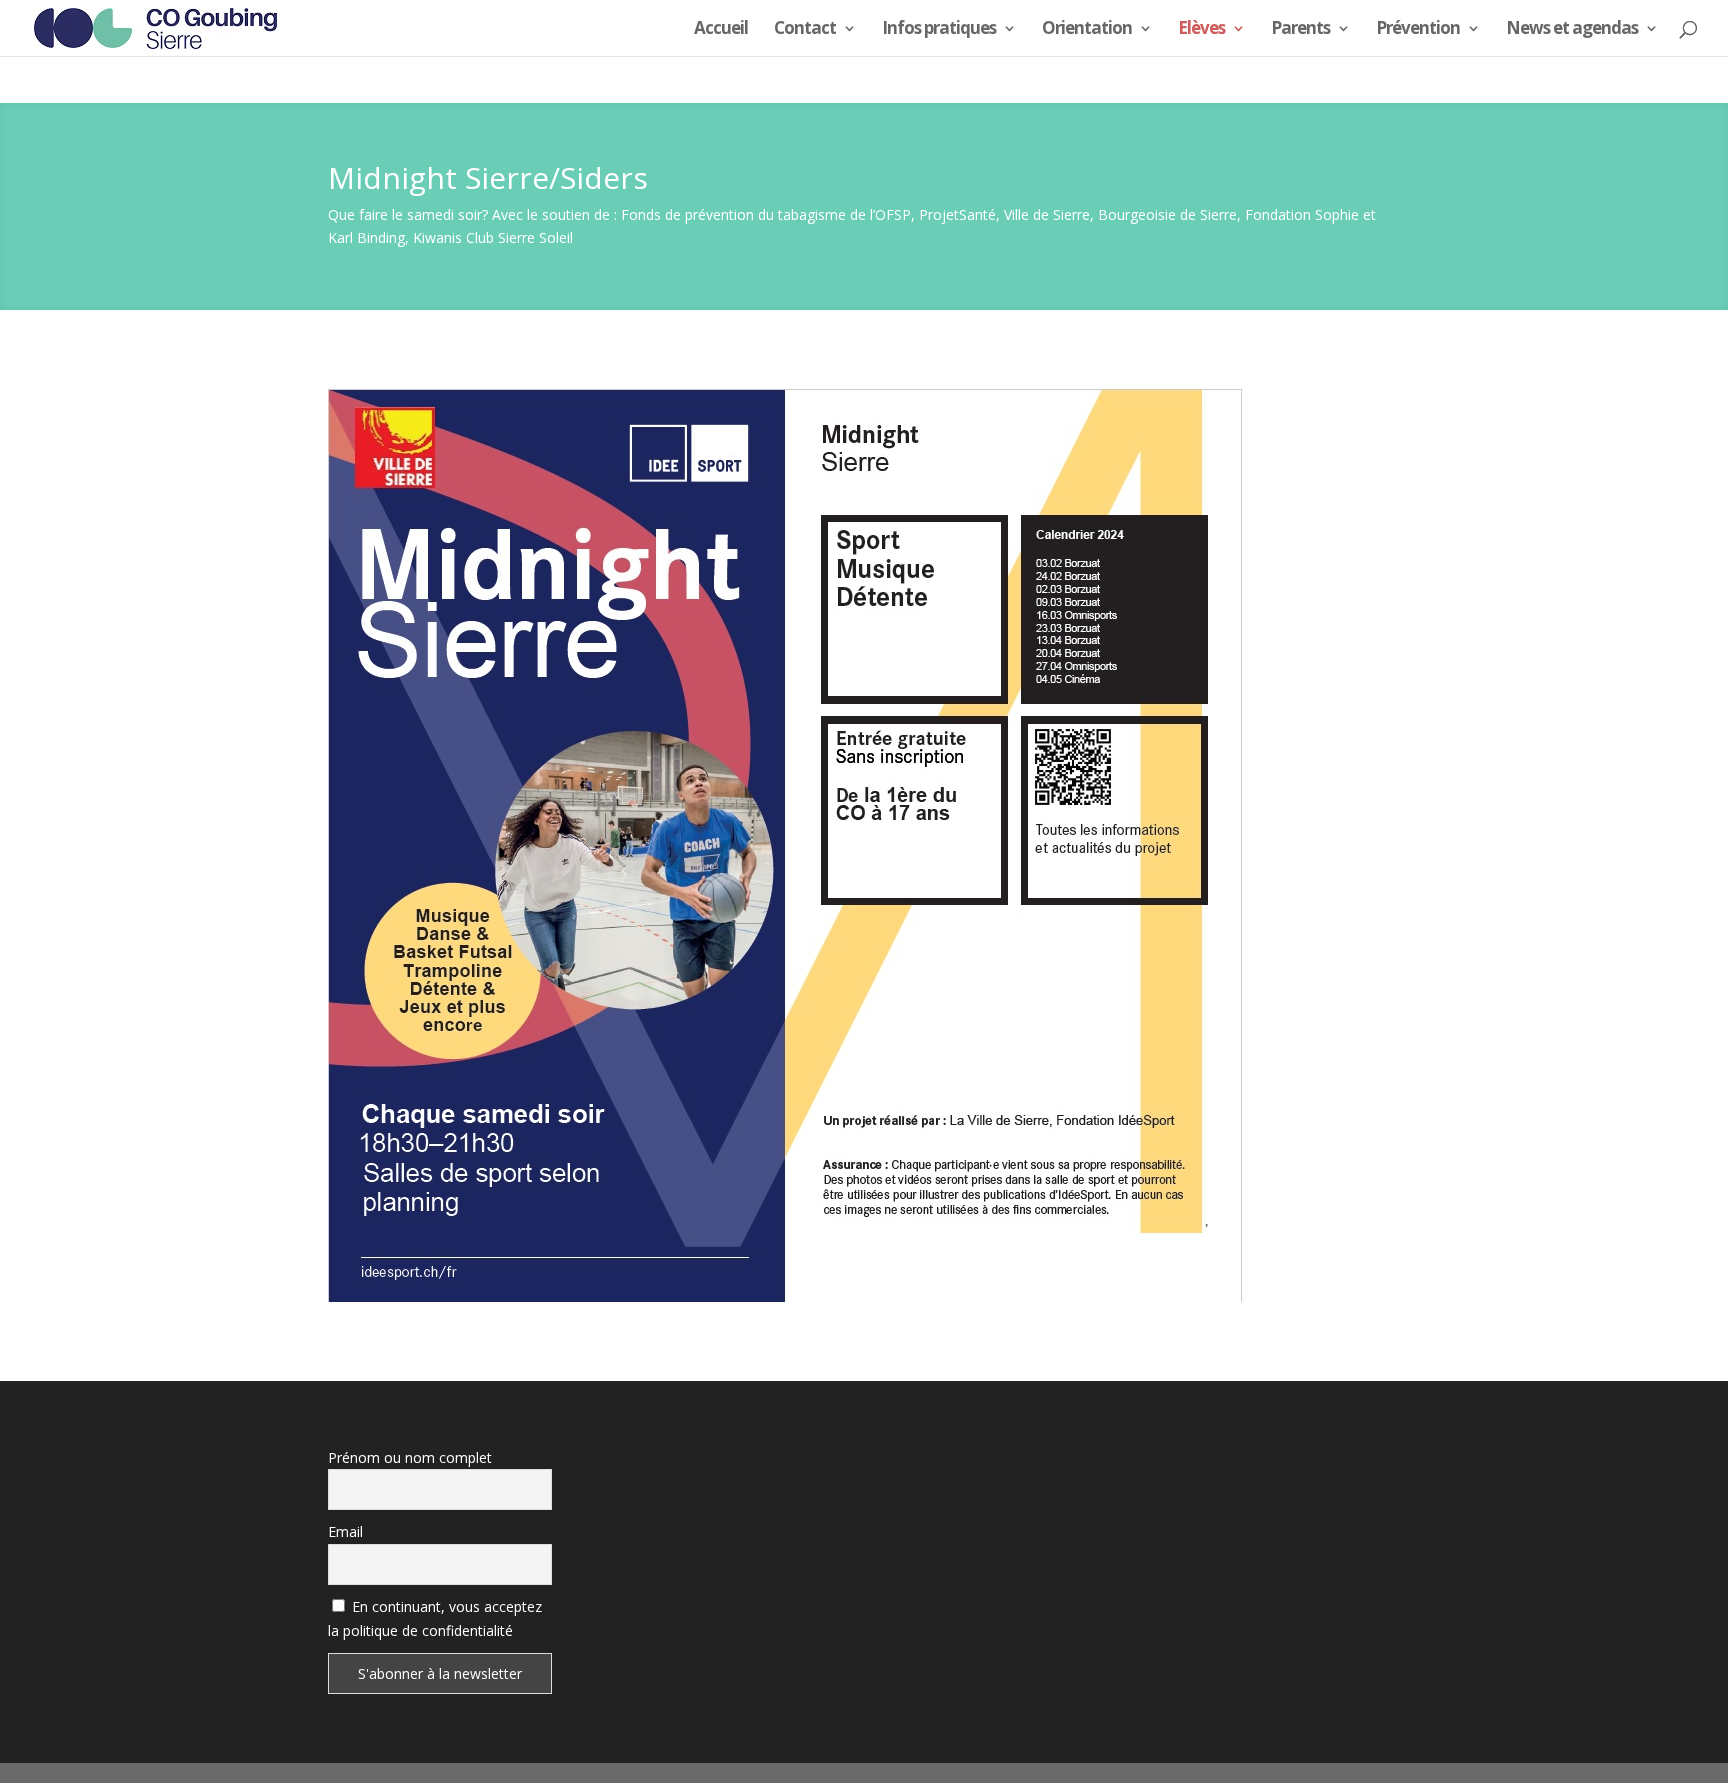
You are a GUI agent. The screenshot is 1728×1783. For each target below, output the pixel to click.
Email (345, 1531)
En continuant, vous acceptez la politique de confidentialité (435, 1618)
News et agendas (1572, 30)
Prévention (1418, 30)
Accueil (721, 30)
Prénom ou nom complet (410, 1457)
